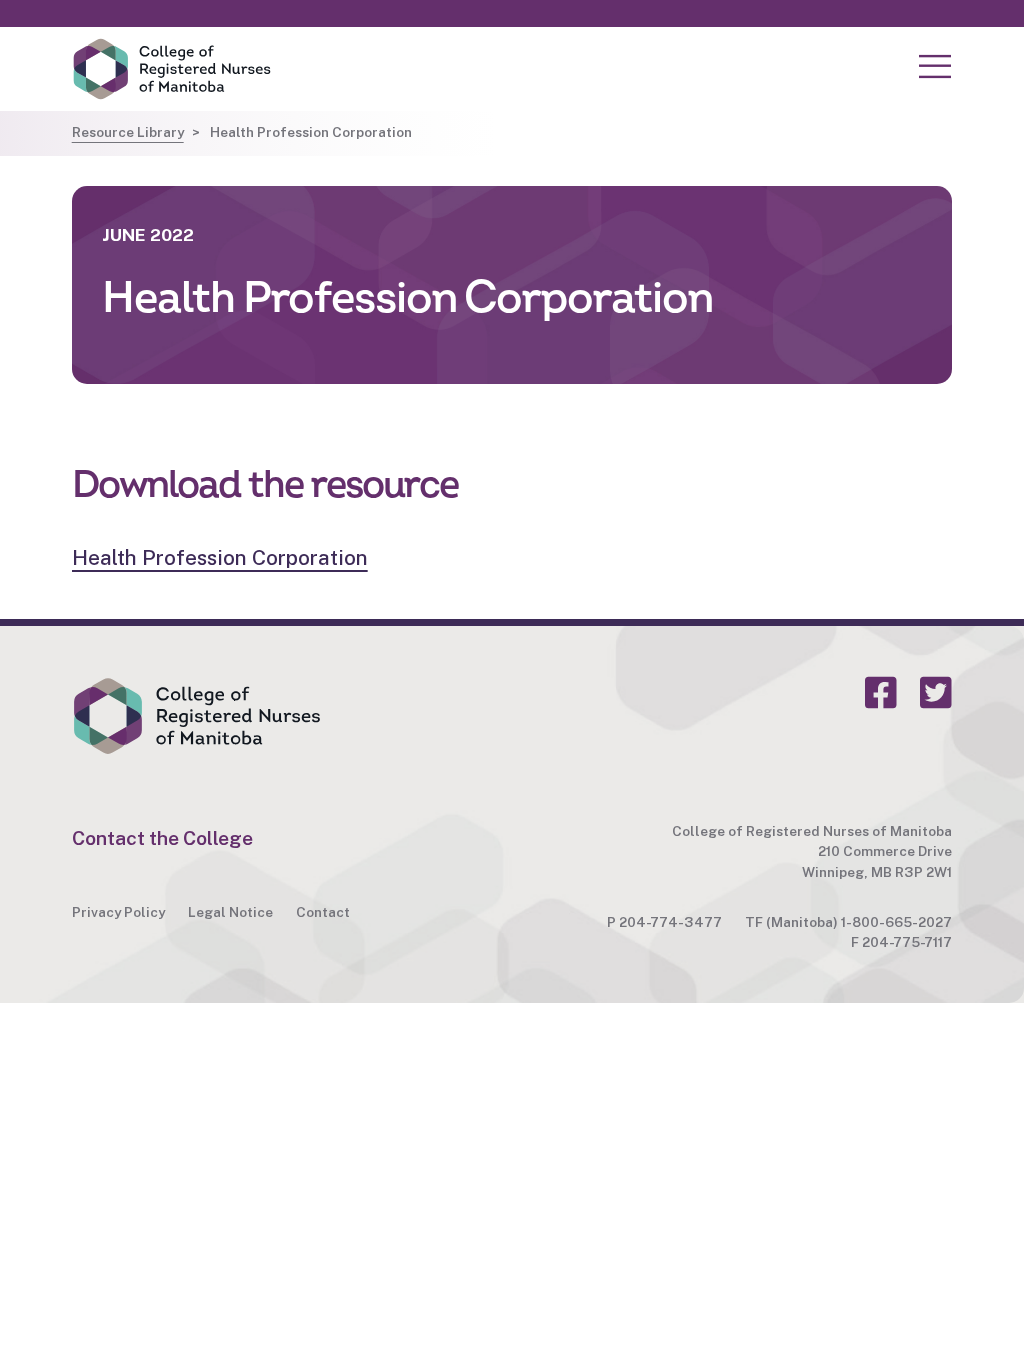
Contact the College (162, 838)
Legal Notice (230, 912)
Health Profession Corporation (220, 557)
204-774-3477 (670, 922)
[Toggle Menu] (935, 67)
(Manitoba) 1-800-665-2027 (859, 922)
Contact (323, 912)
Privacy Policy (118, 912)
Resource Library (128, 132)
